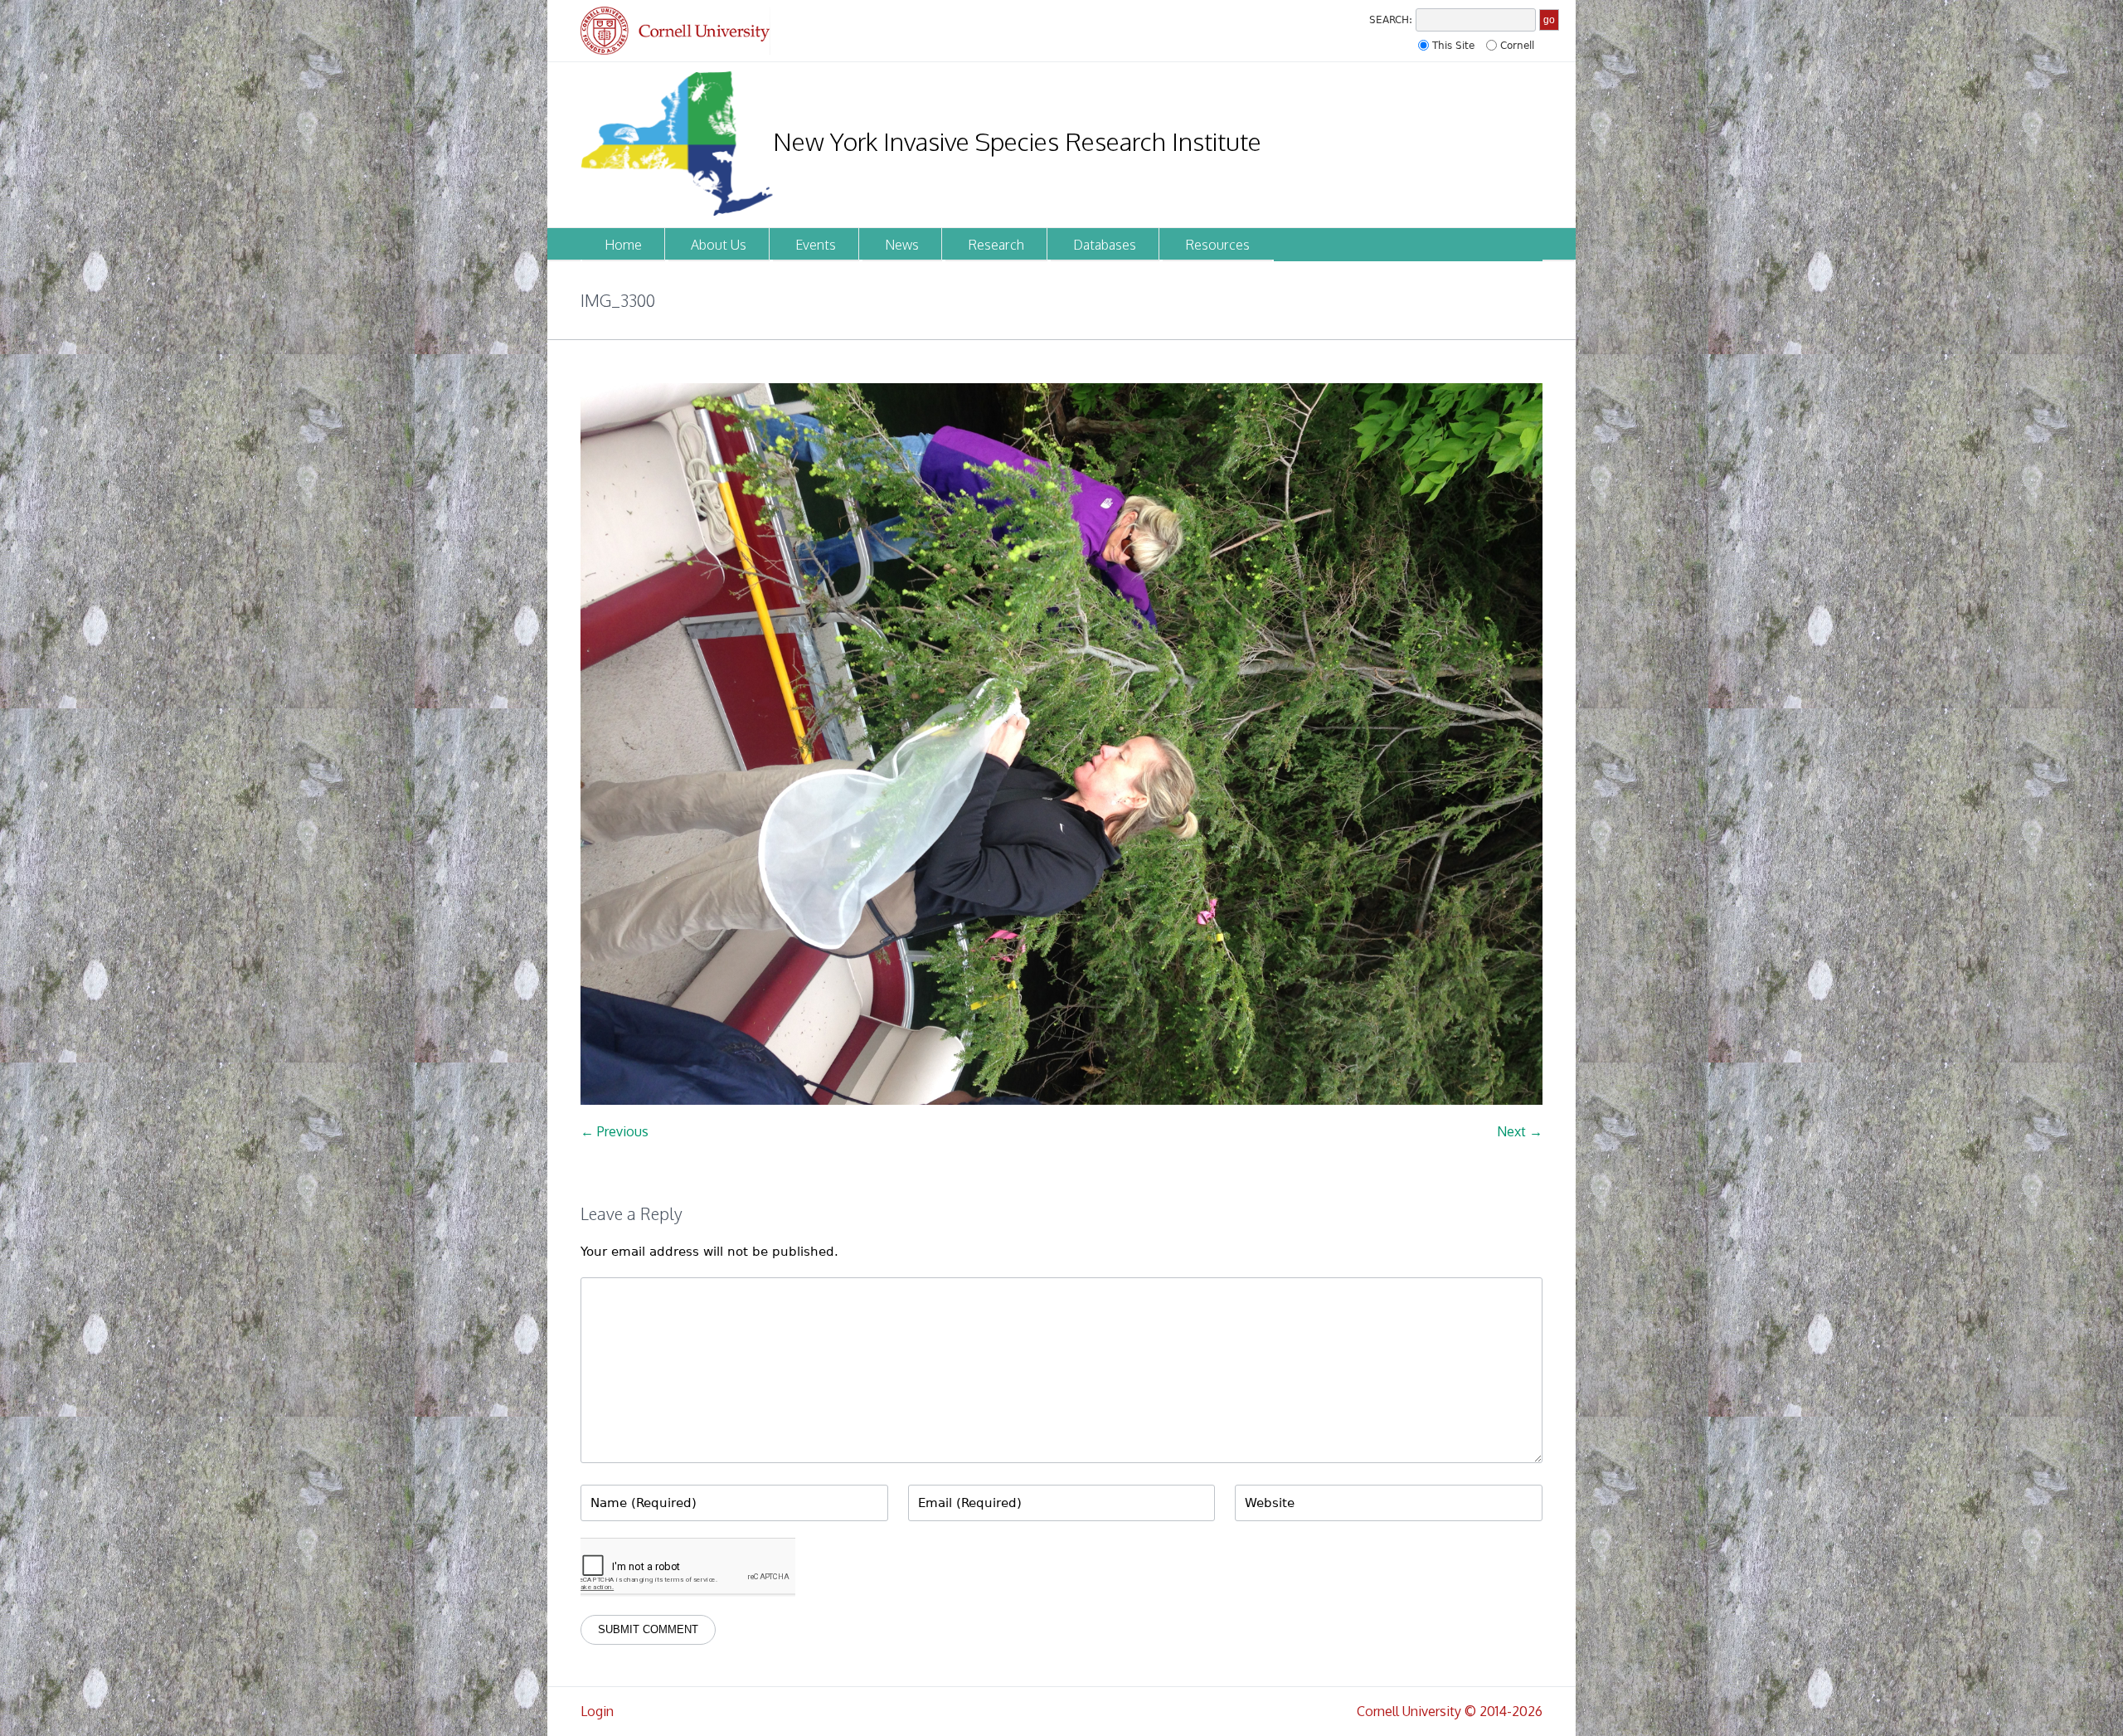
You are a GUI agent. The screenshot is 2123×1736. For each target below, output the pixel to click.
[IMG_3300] (1061, 744)
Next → (1520, 1131)
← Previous (615, 1131)
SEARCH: (1391, 20)
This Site (1453, 46)
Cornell (1517, 46)
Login (597, 1711)
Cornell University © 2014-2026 (1450, 1711)
